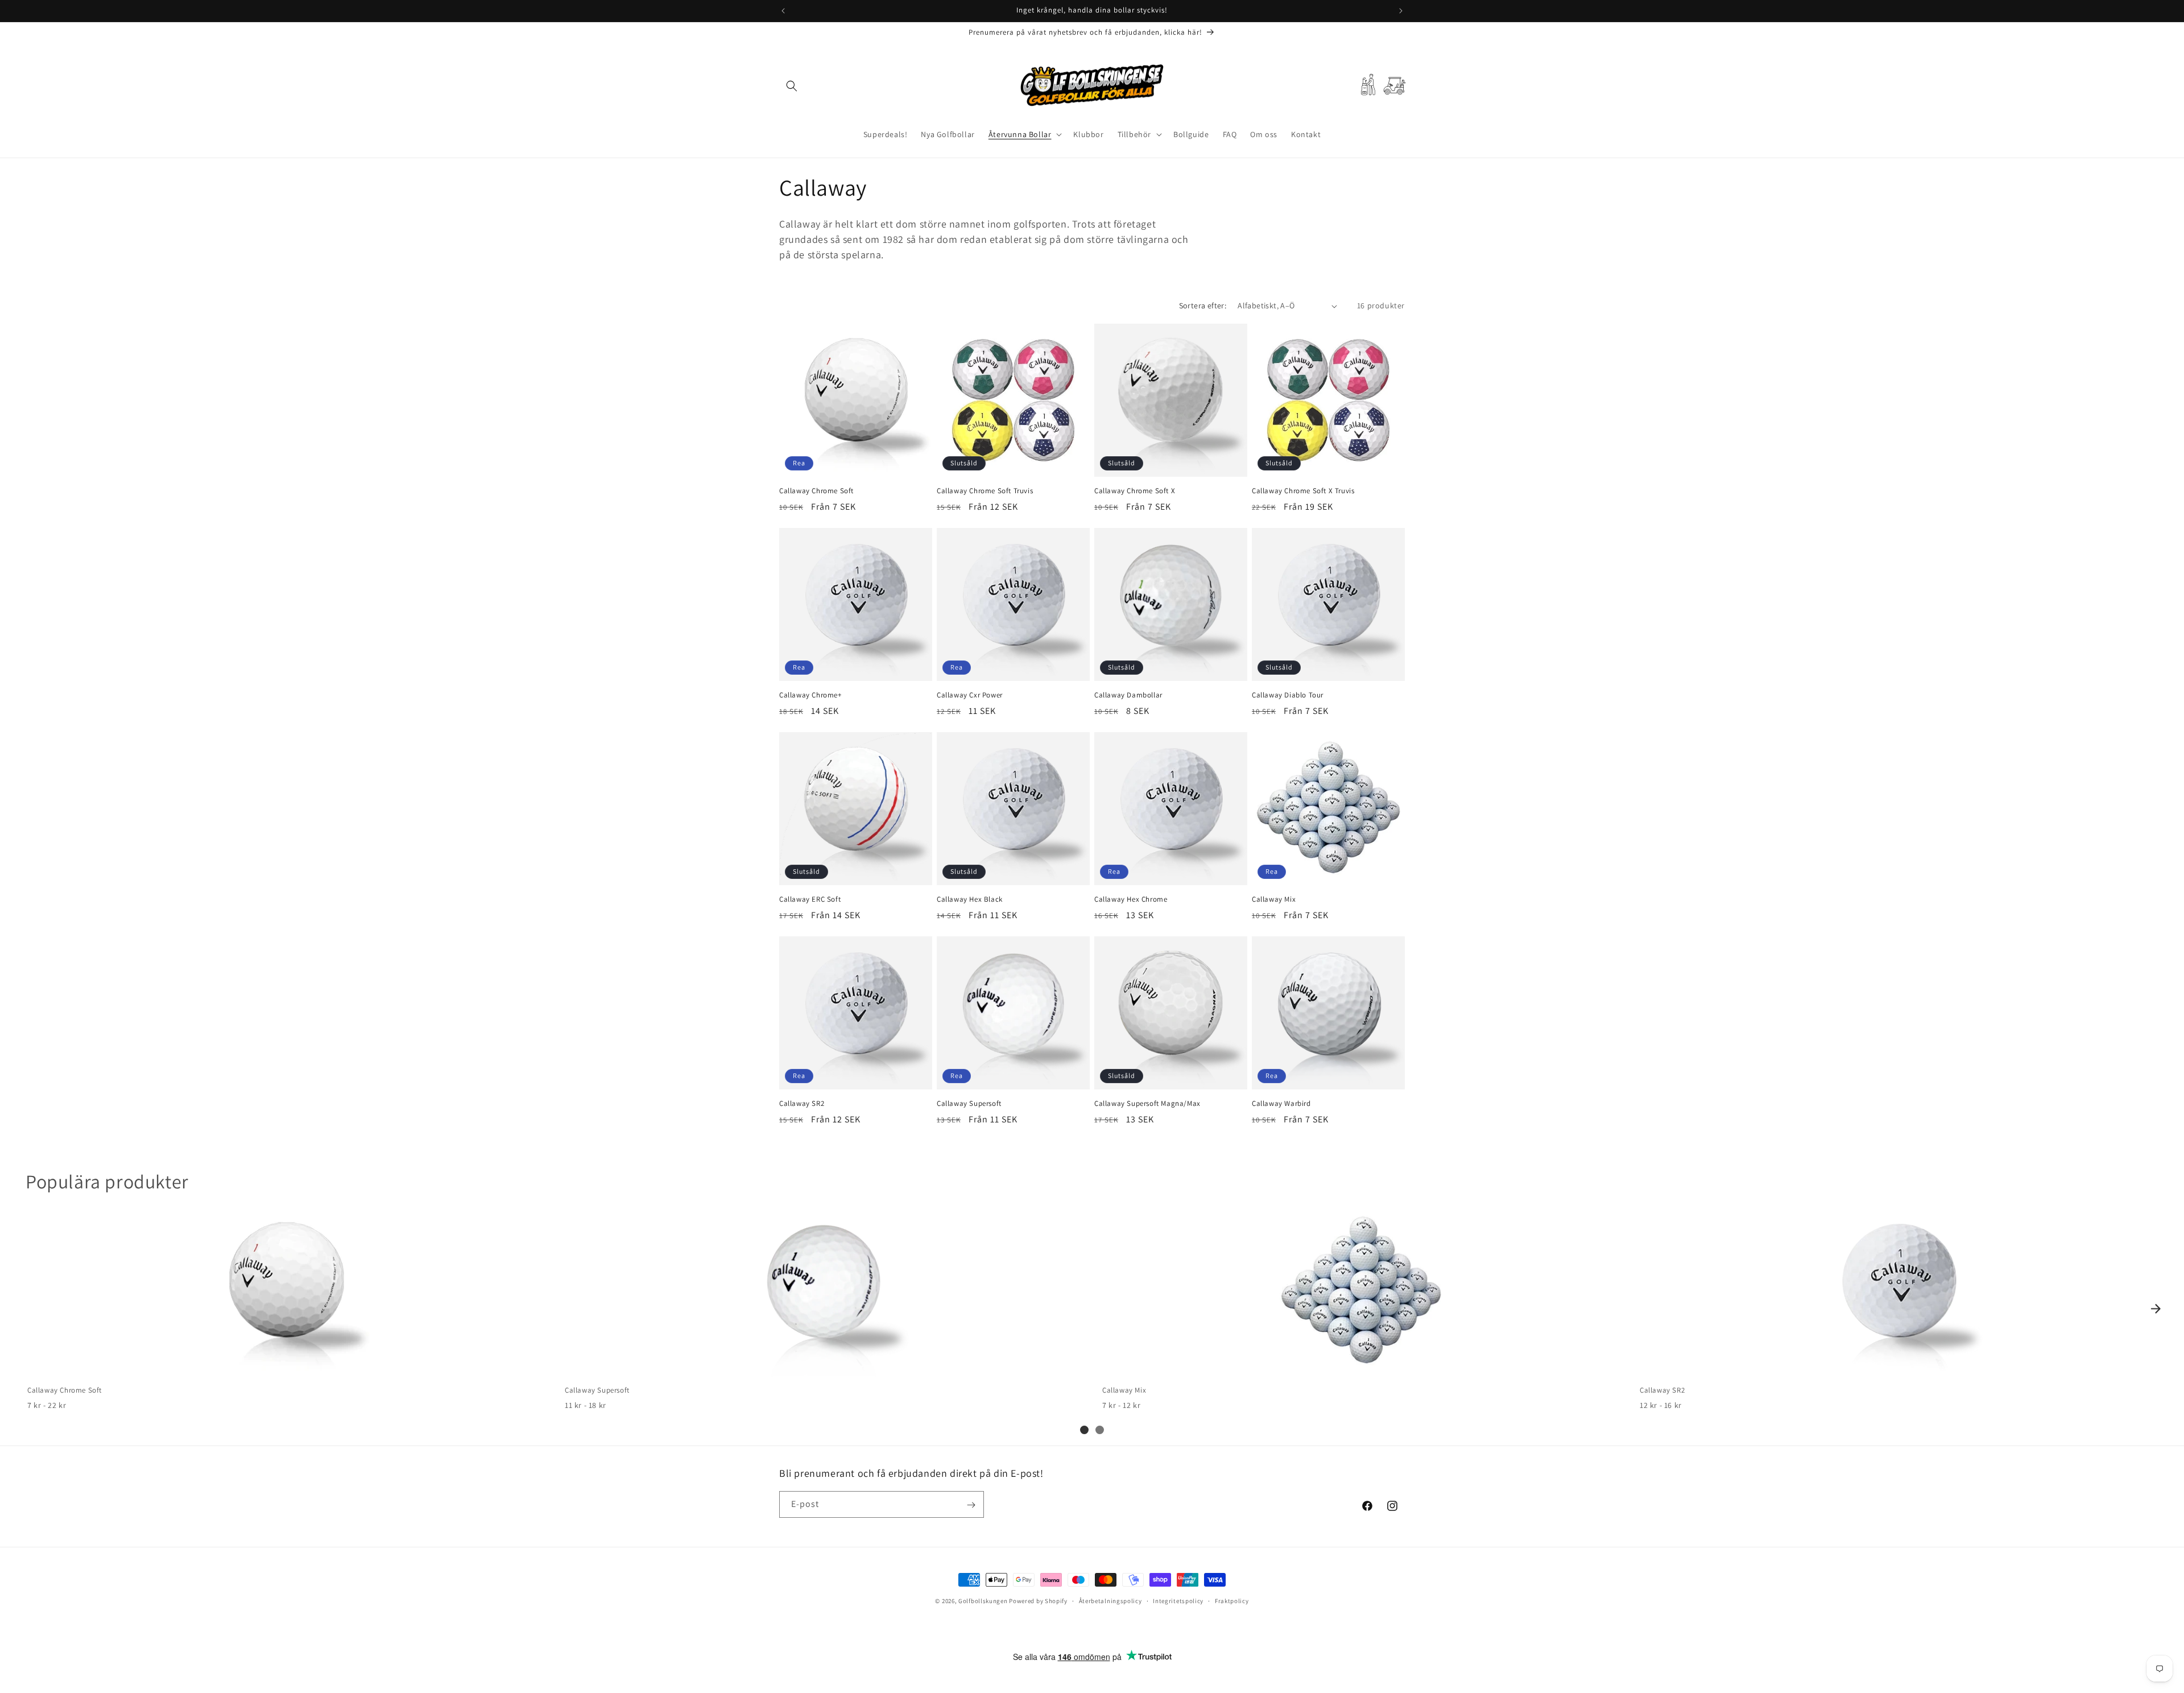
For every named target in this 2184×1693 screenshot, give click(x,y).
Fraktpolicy (1232, 1601)
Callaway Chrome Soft (816, 491)
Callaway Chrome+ (810, 695)
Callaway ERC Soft (810, 899)
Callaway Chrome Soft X (1135, 491)
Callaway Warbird (1281, 1104)
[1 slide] (1084, 1430)
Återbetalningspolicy (1110, 1601)
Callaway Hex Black (970, 899)
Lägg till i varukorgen (286, 1364)
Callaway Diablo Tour (1288, 695)
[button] (792, 86)
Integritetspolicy (1178, 1601)
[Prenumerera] (971, 1505)
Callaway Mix (1274, 899)
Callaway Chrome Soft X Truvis (1303, 491)
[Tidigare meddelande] (783, 11)
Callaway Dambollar (1128, 695)
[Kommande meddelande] (1401, 11)
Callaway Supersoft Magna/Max (1147, 1104)
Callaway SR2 (802, 1104)
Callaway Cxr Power (970, 695)
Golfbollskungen (983, 1601)
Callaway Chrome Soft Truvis (985, 491)
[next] (2156, 1309)
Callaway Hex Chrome (1131, 899)
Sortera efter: (1203, 305)
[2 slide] (1100, 1430)
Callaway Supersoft (969, 1104)
